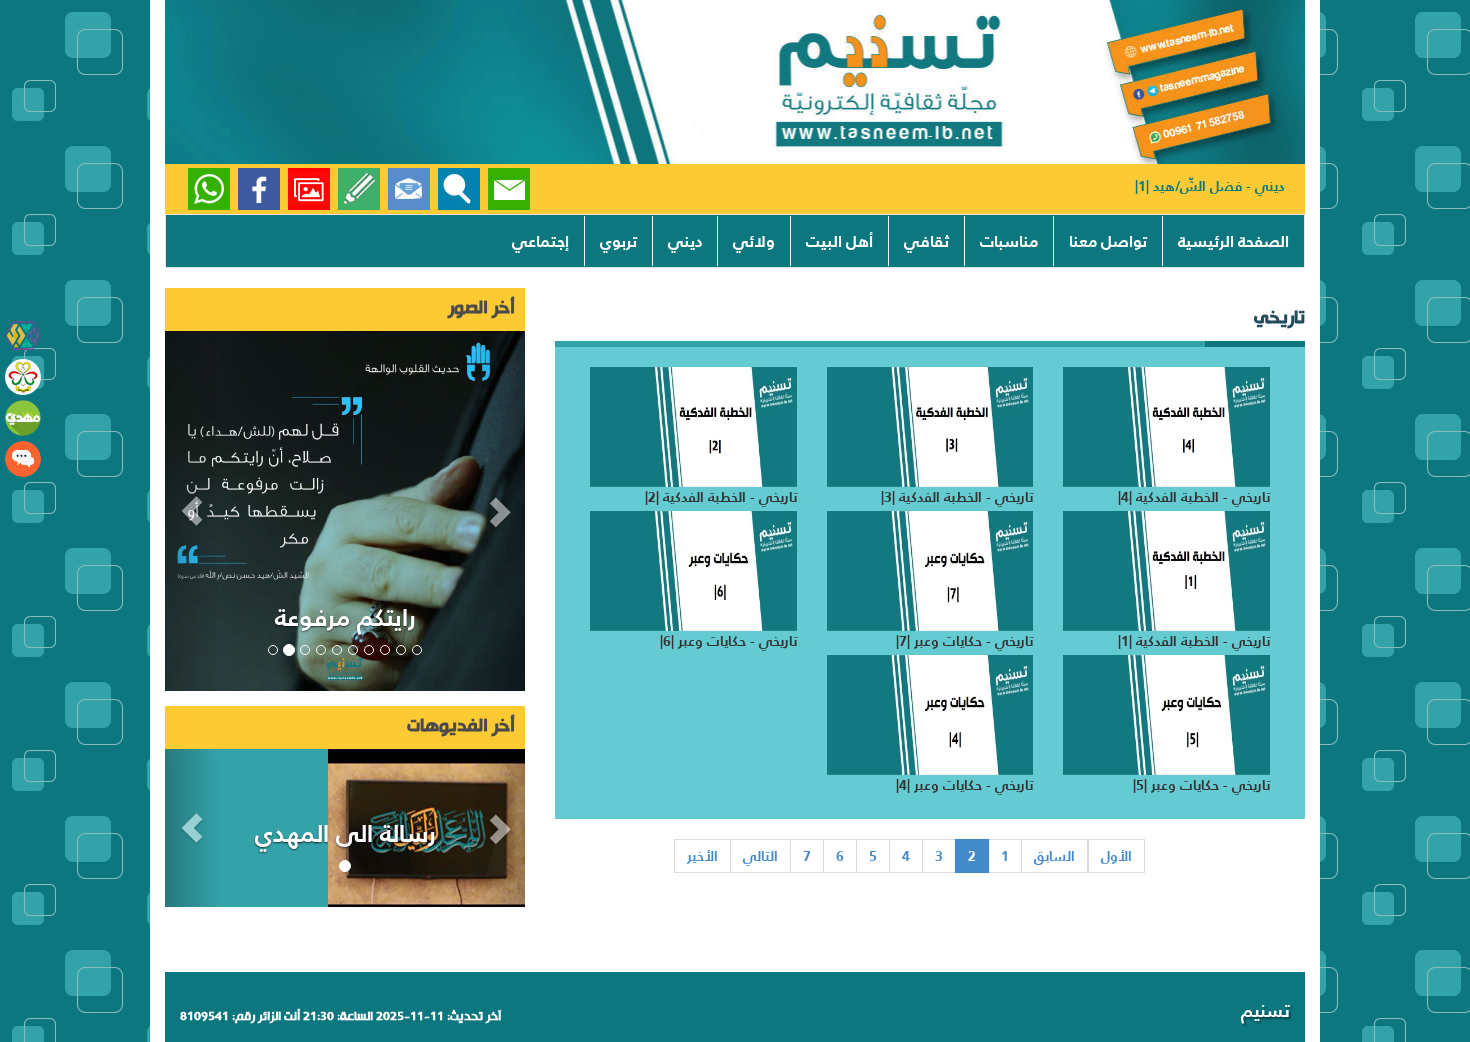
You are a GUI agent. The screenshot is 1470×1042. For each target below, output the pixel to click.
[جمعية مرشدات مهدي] (23, 377)
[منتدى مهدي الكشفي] (23, 459)
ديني (685, 241)
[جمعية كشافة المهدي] (23, 336)
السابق (1054, 856)
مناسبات (1009, 241)
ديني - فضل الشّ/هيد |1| (1210, 186)
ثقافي (926, 241)
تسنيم (1265, 1010)
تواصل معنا (1108, 241)
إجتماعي (540, 241)
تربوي (618, 241)
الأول (1116, 856)
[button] (192, 511)
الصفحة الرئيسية (1233, 241)
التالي (760, 856)
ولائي (754, 241)
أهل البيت (839, 241)
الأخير (702, 856)
